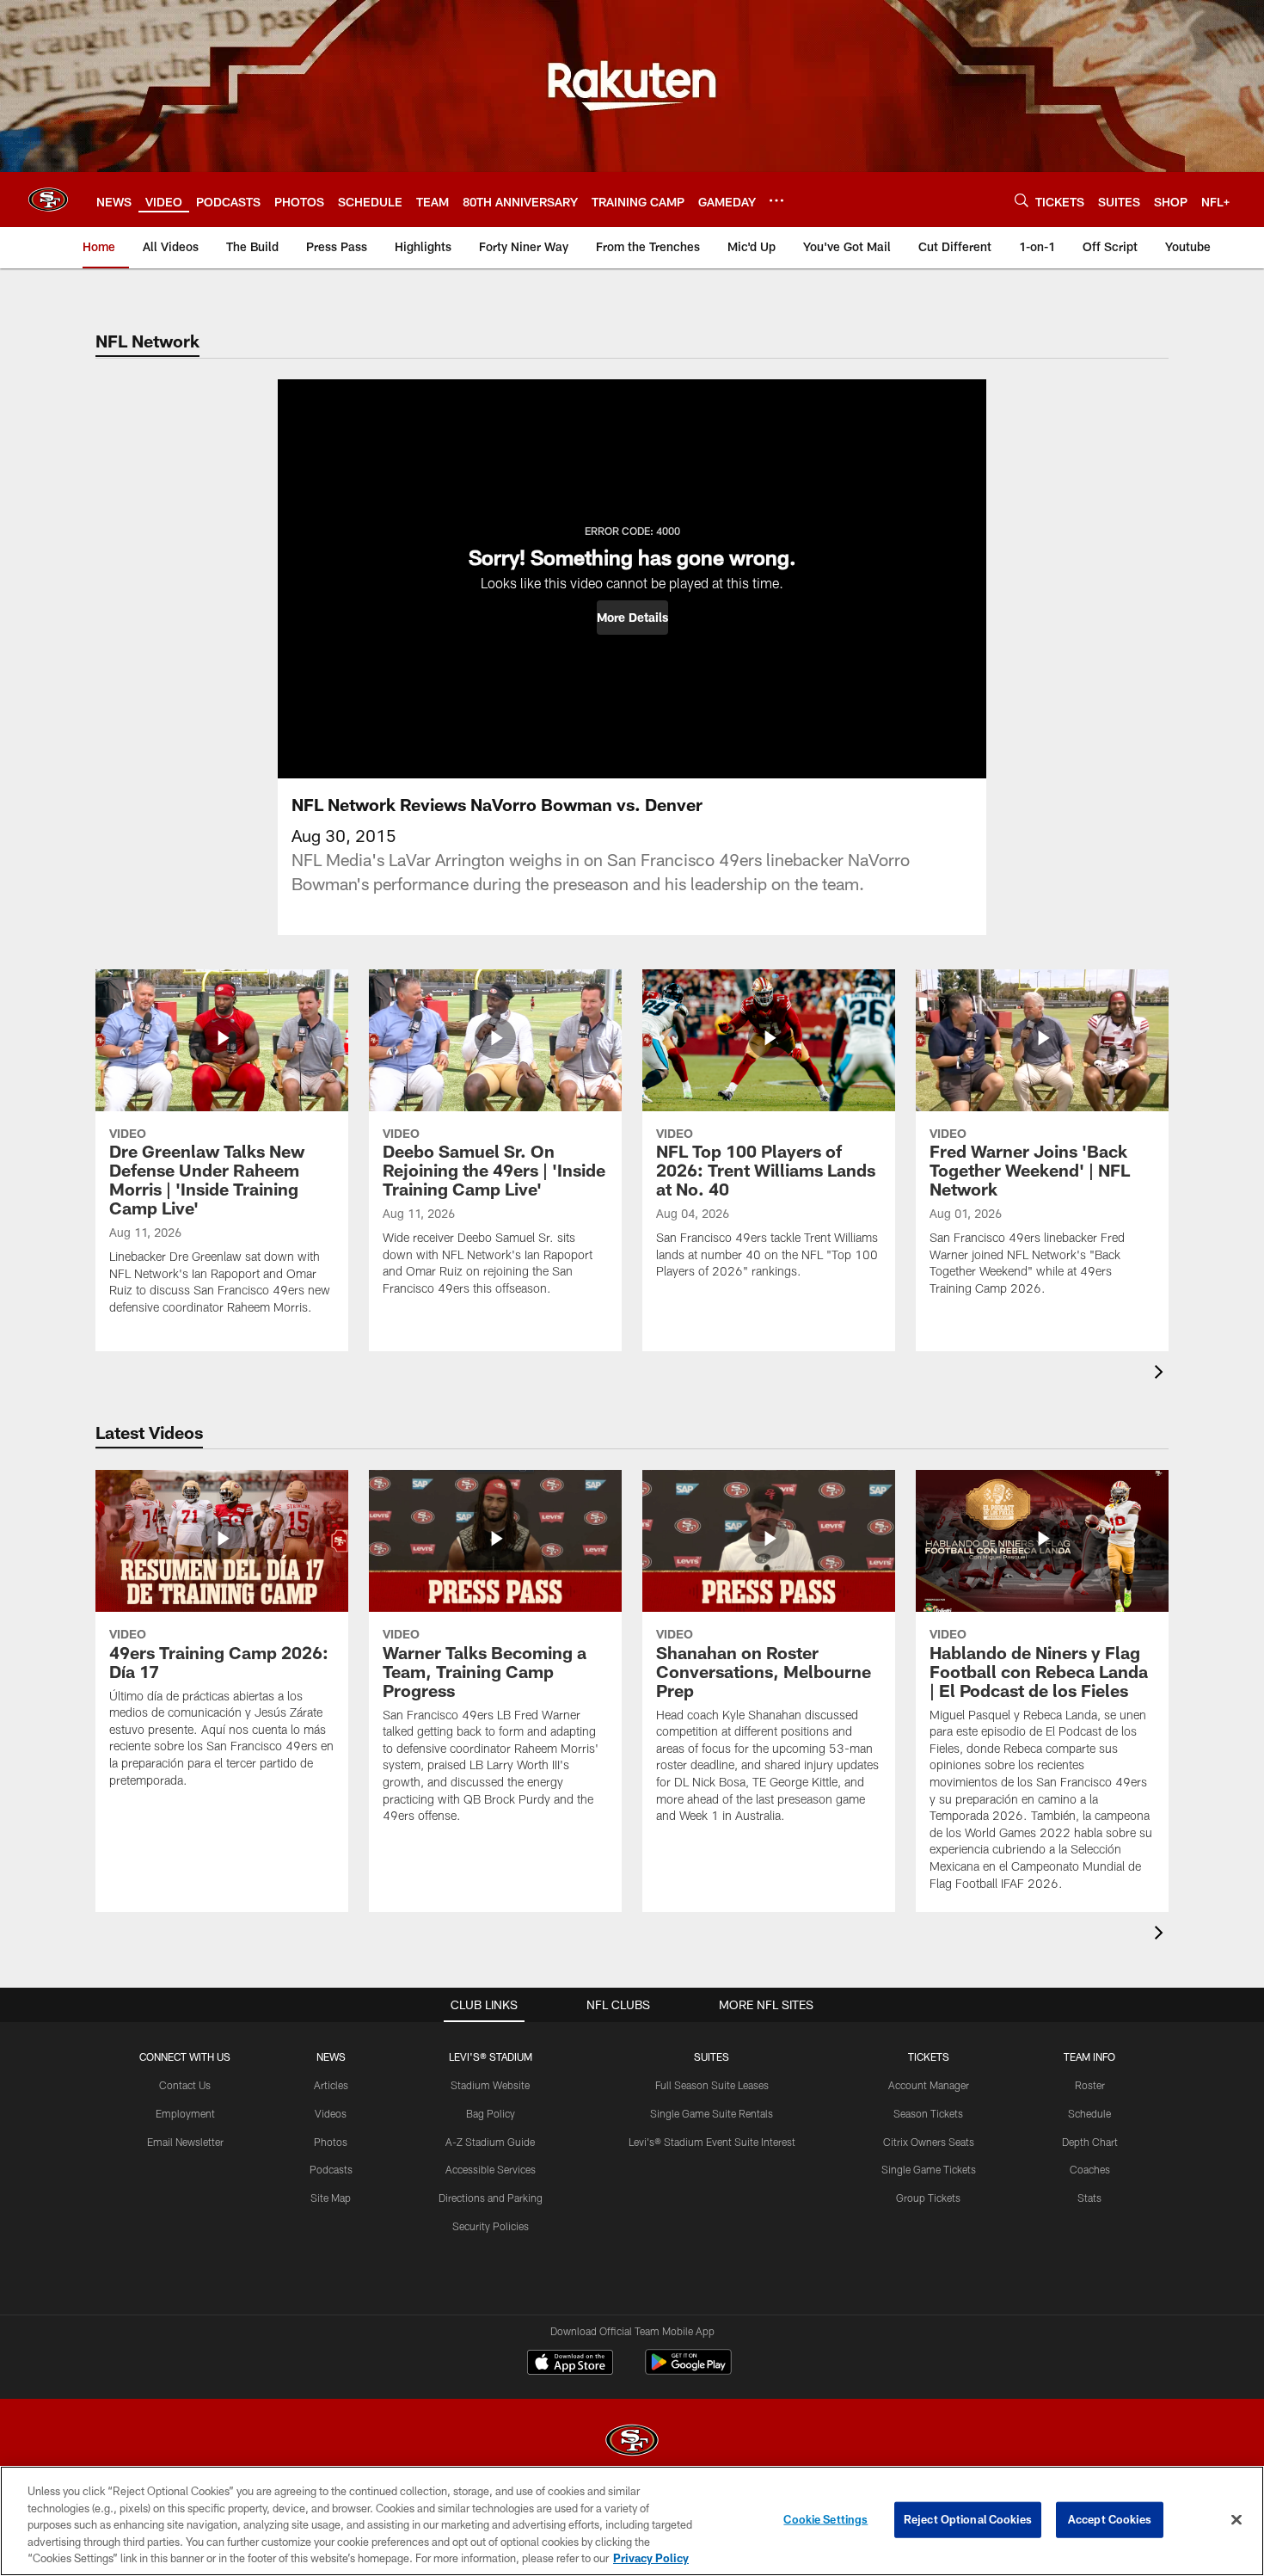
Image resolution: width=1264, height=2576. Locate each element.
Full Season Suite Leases (712, 2085)
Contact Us (185, 2085)
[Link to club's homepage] (48, 200)
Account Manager (929, 2085)
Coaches (1090, 2169)
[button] (632, 618)
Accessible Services (491, 2169)
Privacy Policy (651, 2558)
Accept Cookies (1110, 2519)
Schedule (1089, 2113)
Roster (1090, 2085)
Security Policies (491, 2226)
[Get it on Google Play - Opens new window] (688, 2371)
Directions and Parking (491, 2198)
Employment (185, 2113)
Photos (331, 2142)
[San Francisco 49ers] (632, 2442)
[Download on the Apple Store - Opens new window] (570, 2364)
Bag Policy (491, 2113)
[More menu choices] (776, 200)
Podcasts (331, 2169)
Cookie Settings (825, 2519)
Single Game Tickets (929, 2169)
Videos (331, 2113)
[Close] (1236, 2520)
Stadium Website (490, 2085)
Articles (331, 2085)
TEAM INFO (1089, 2056)
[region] (632, 2521)
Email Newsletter (185, 2142)
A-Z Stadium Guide (490, 2142)
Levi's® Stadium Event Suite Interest (712, 2142)
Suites (712, 2056)
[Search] (1022, 200)
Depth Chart (1090, 2142)
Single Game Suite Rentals (712, 2113)
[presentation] (1162, 1374)
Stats (1089, 2198)
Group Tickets (928, 2198)
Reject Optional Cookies (968, 2519)
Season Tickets (928, 2113)
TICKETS (929, 2056)
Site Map (331, 2198)
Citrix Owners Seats (929, 2142)
